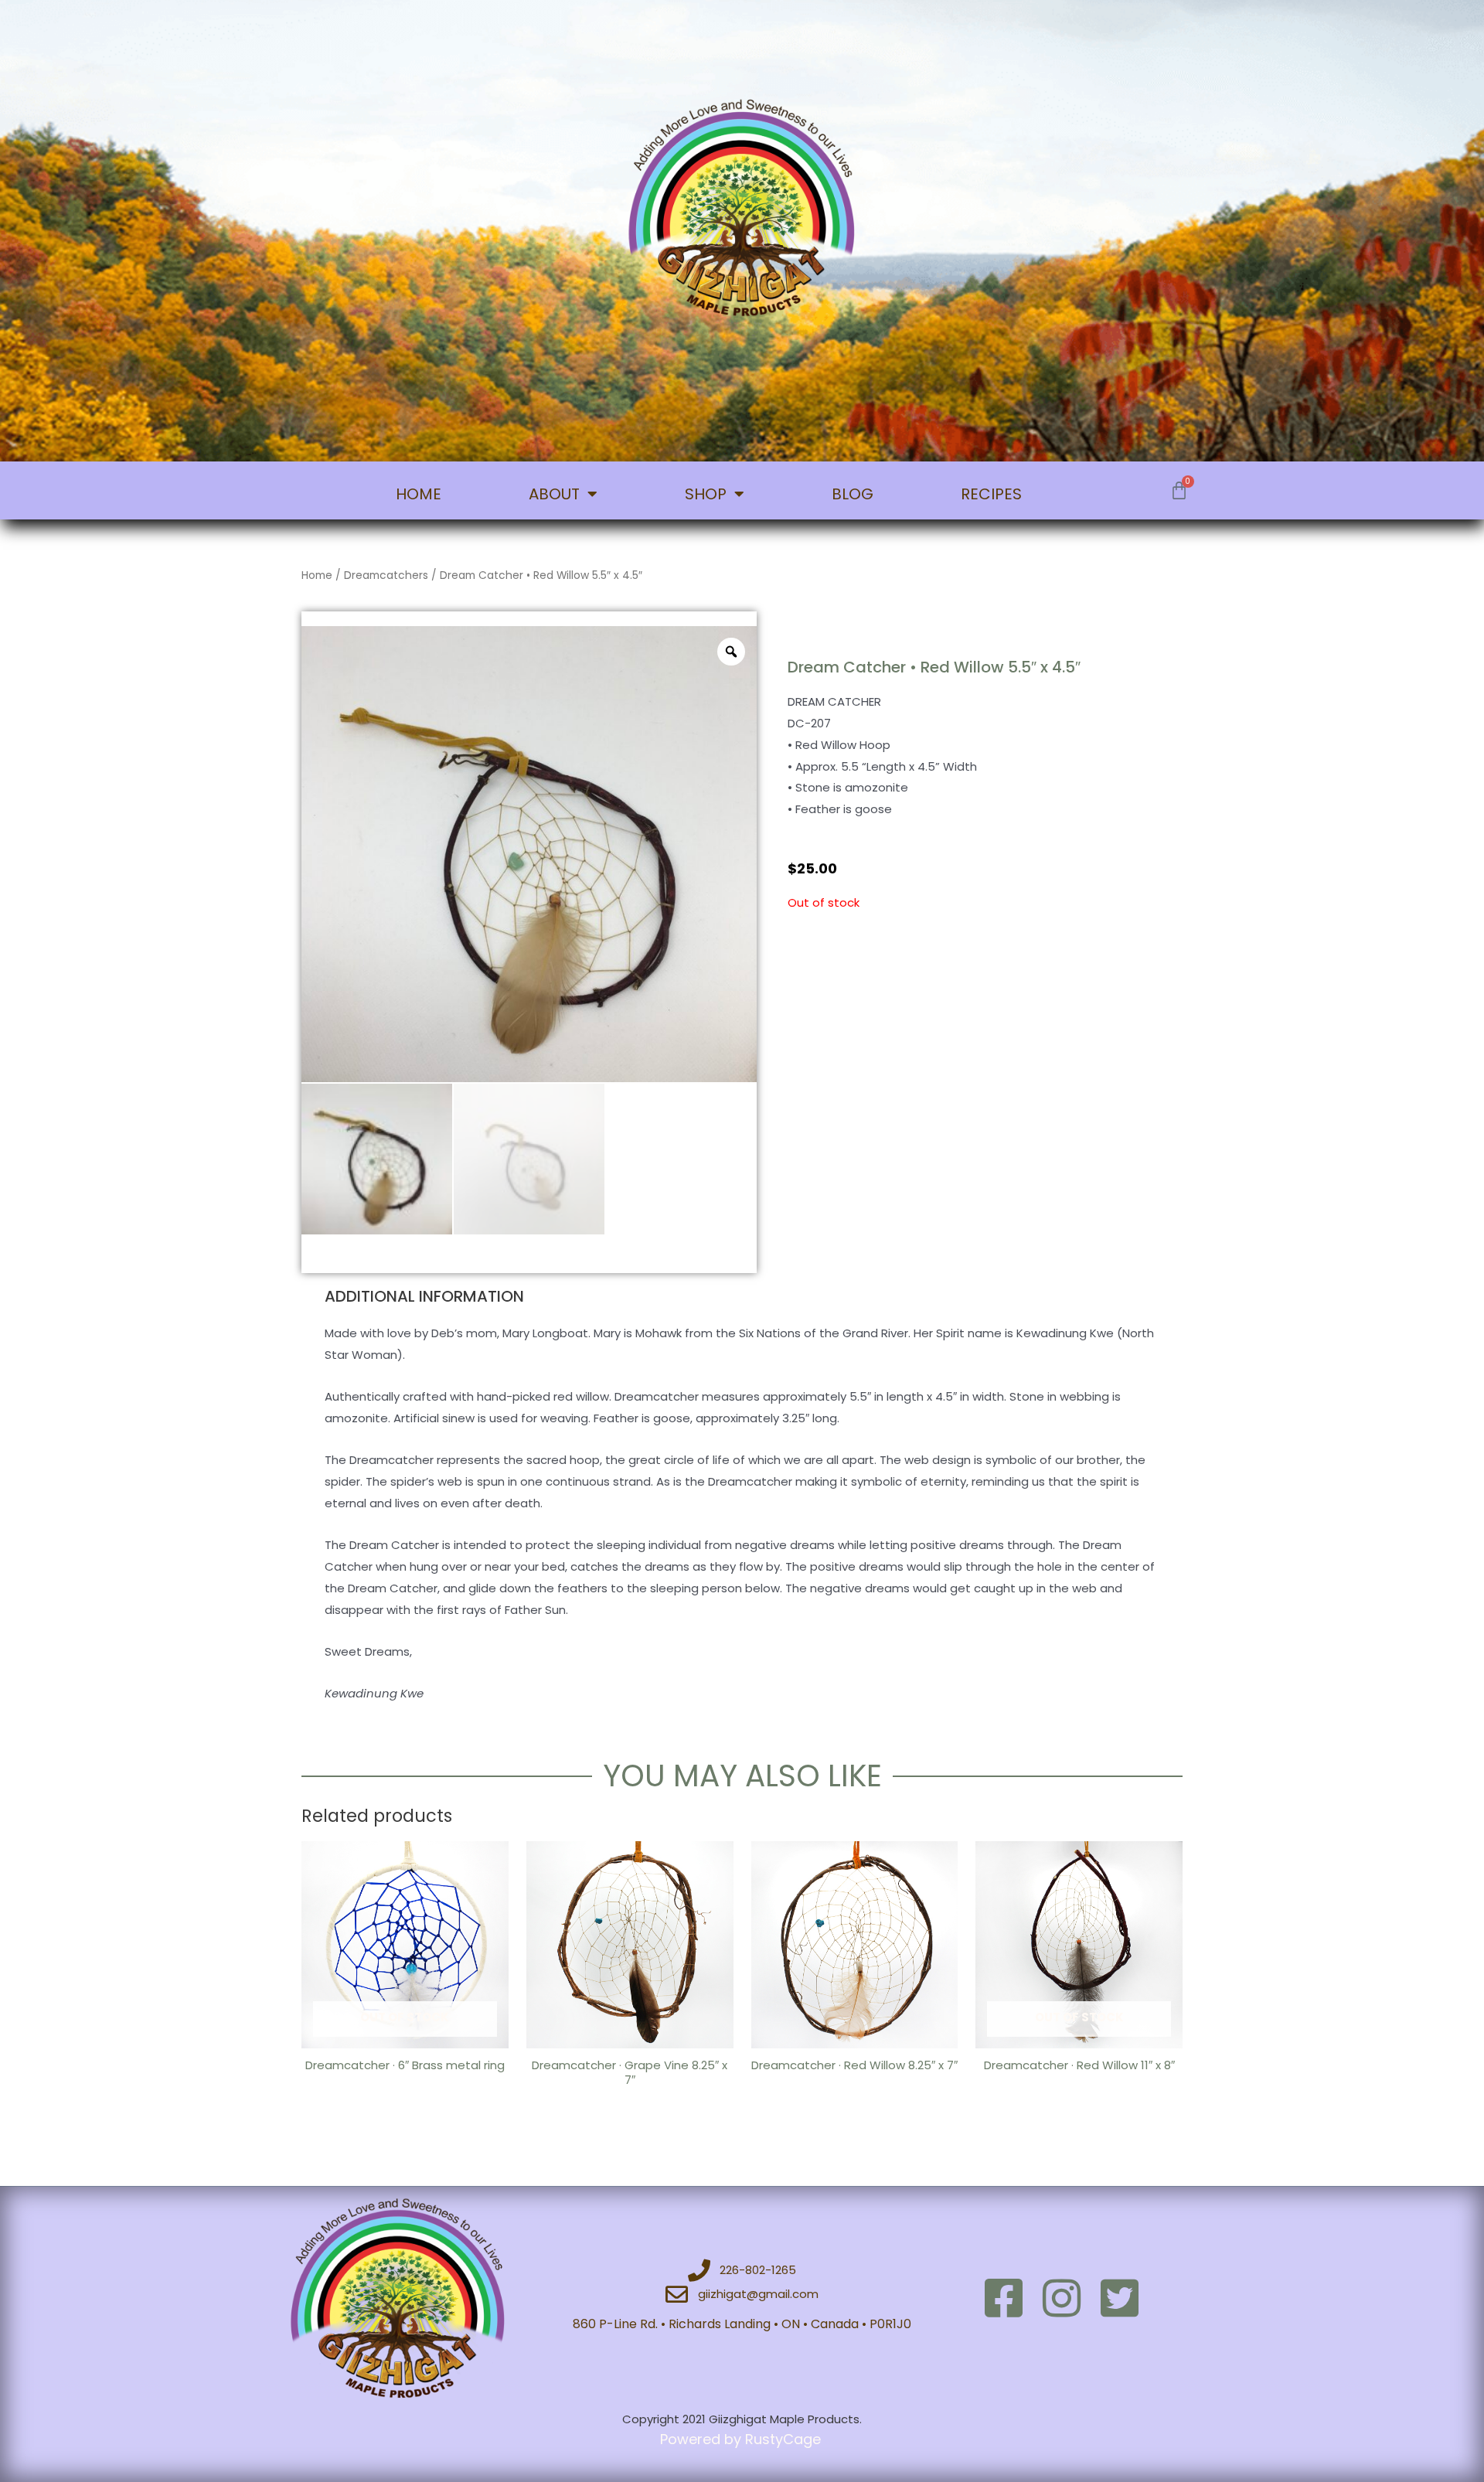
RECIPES (991, 494)
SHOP (706, 494)
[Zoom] (731, 652)
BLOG (853, 494)
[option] (529, 854)
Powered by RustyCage (742, 2439)
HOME (419, 494)
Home (317, 575)
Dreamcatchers (386, 575)
